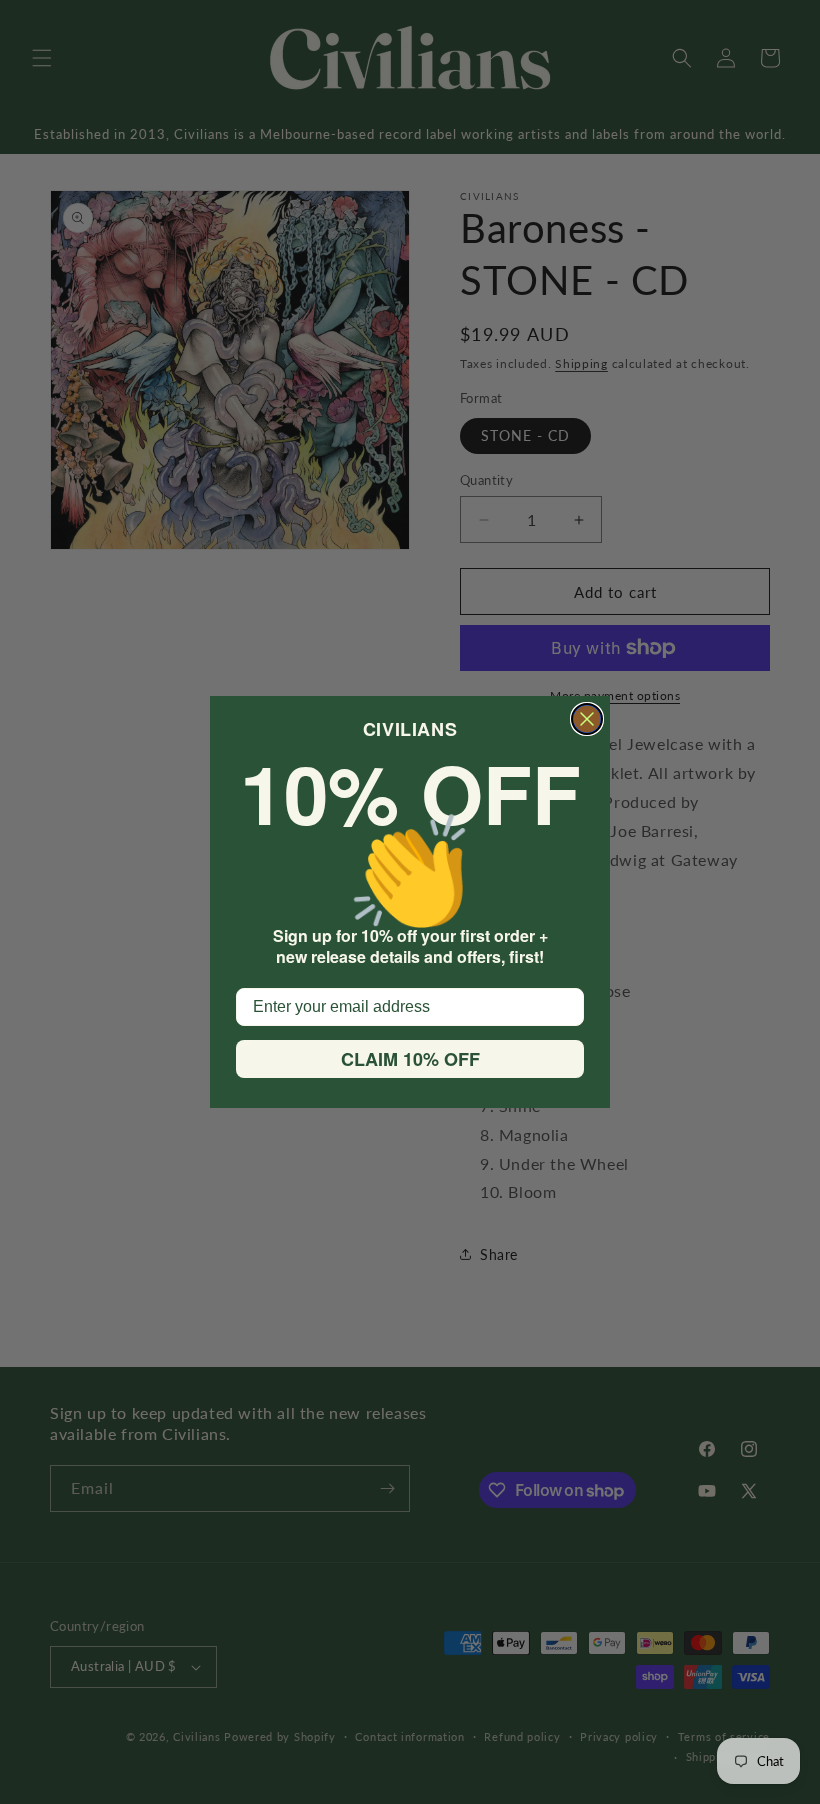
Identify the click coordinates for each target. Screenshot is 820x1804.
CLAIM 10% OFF (410, 1059)
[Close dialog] (587, 719)
